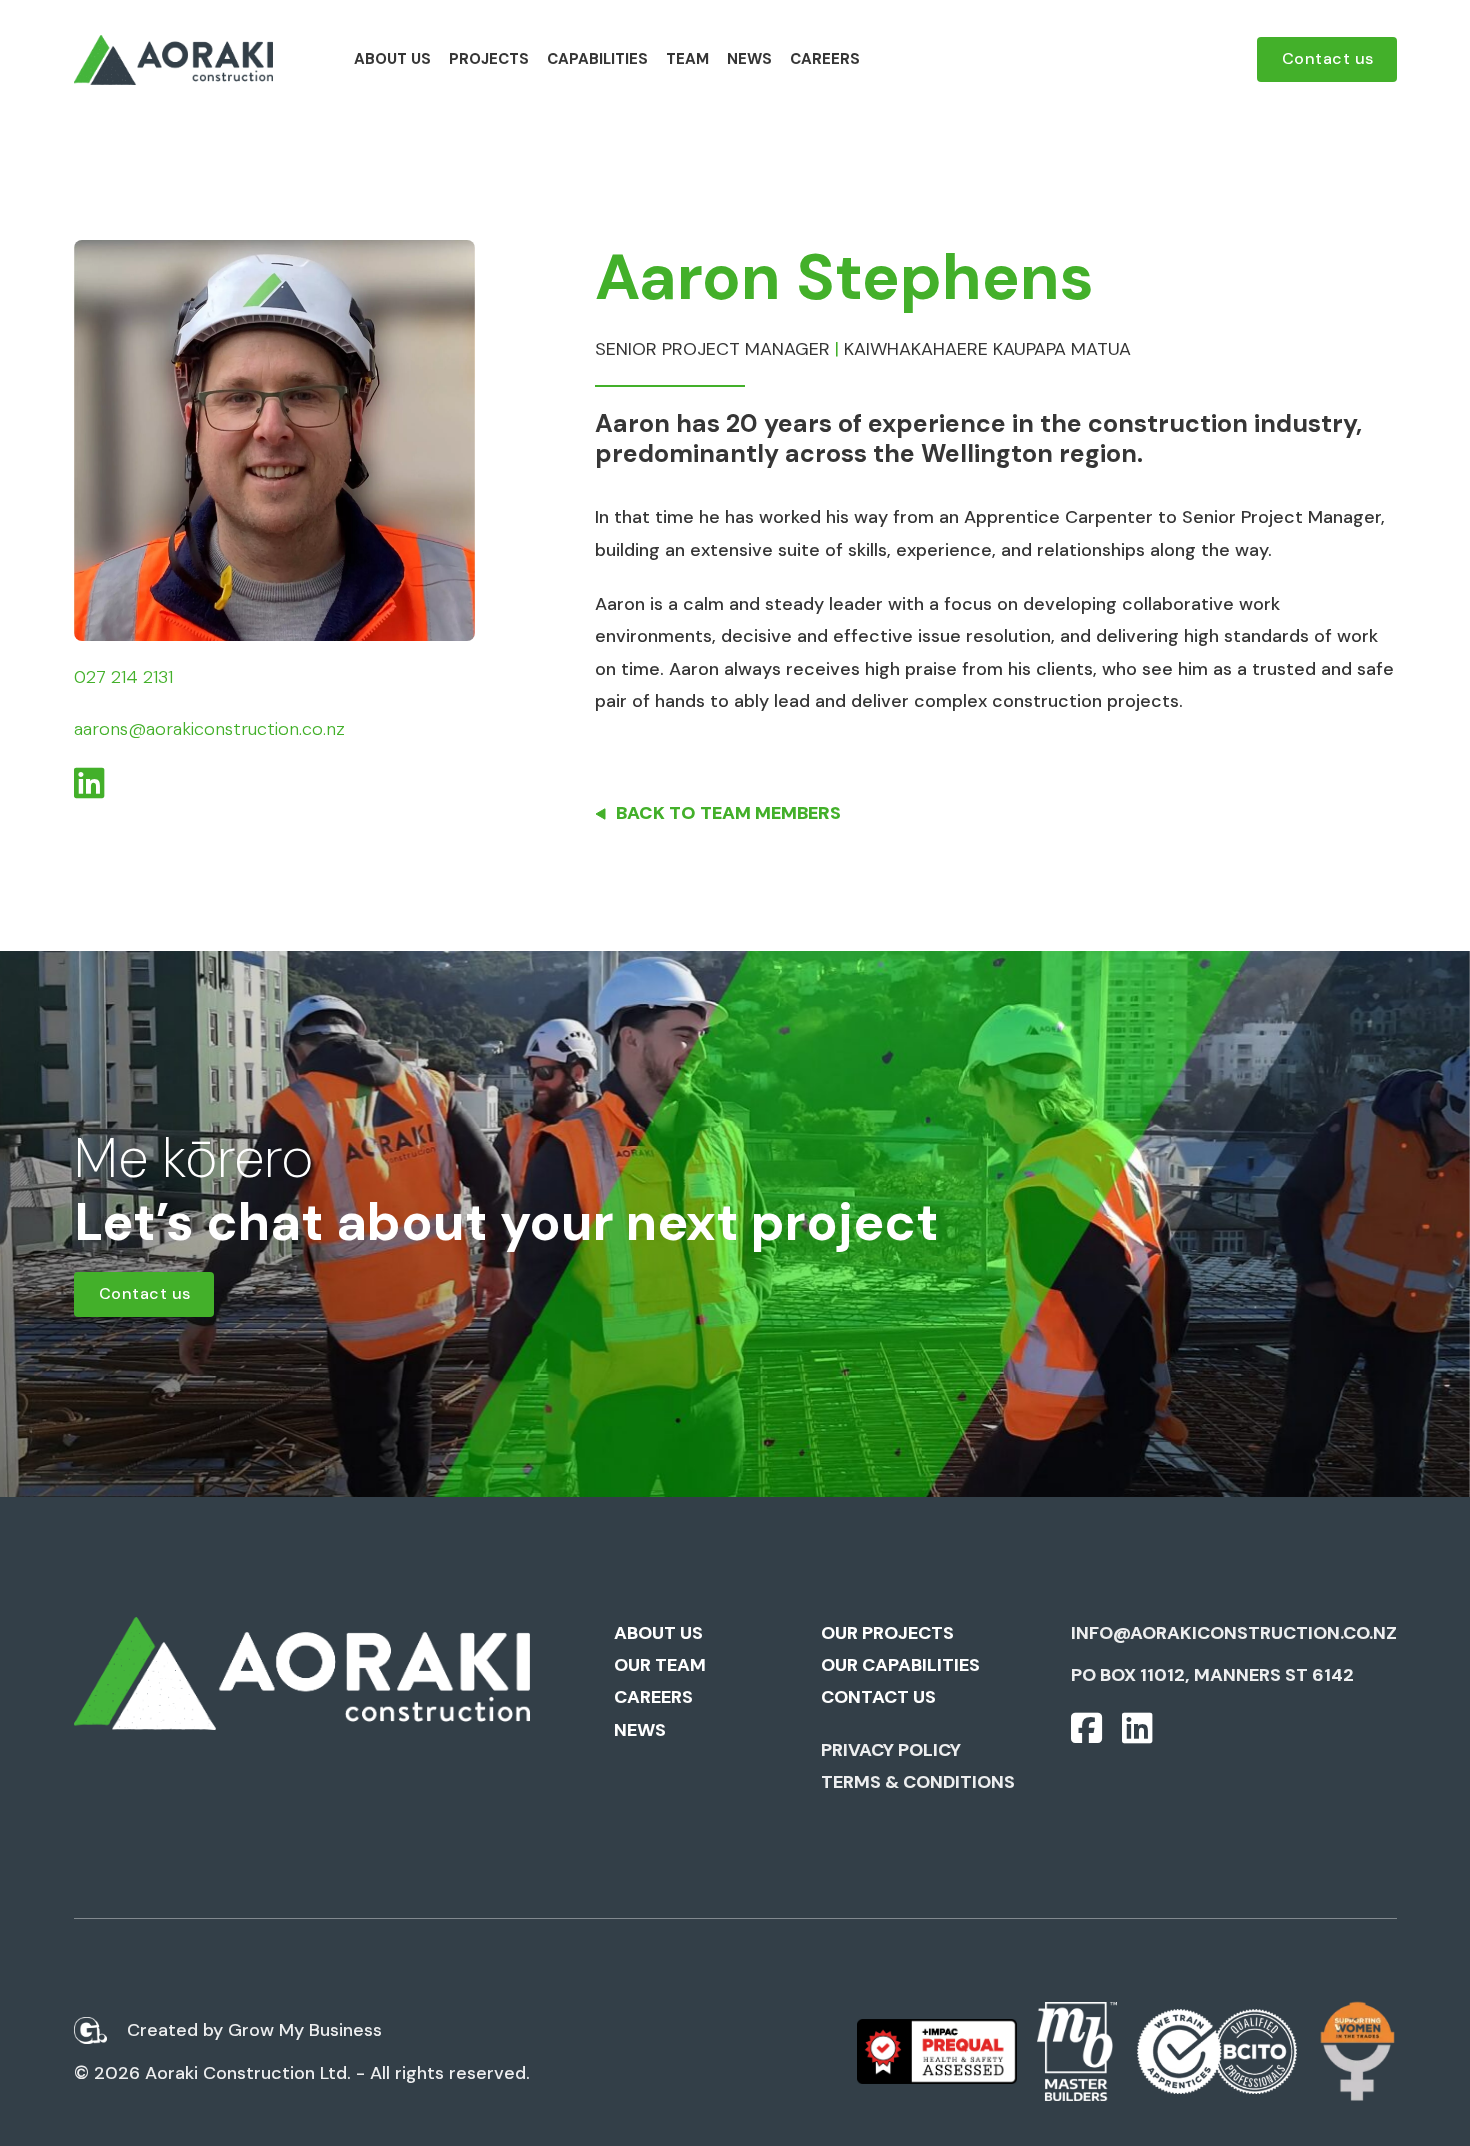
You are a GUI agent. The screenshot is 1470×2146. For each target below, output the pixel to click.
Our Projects (887, 1633)
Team (687, 59)
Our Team (660, 1665)
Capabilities (597, 59)
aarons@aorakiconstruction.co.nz (209, 729)
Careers (825, 59)
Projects (489, 59)
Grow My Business (305, 2030)
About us (392, 59)
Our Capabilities (900, 1665)
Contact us (1328, 58)
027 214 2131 (123, 677)
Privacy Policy (891, 1750)
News (749, 59)
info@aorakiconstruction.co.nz (1234, 1633)
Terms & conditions (918, 1782)
